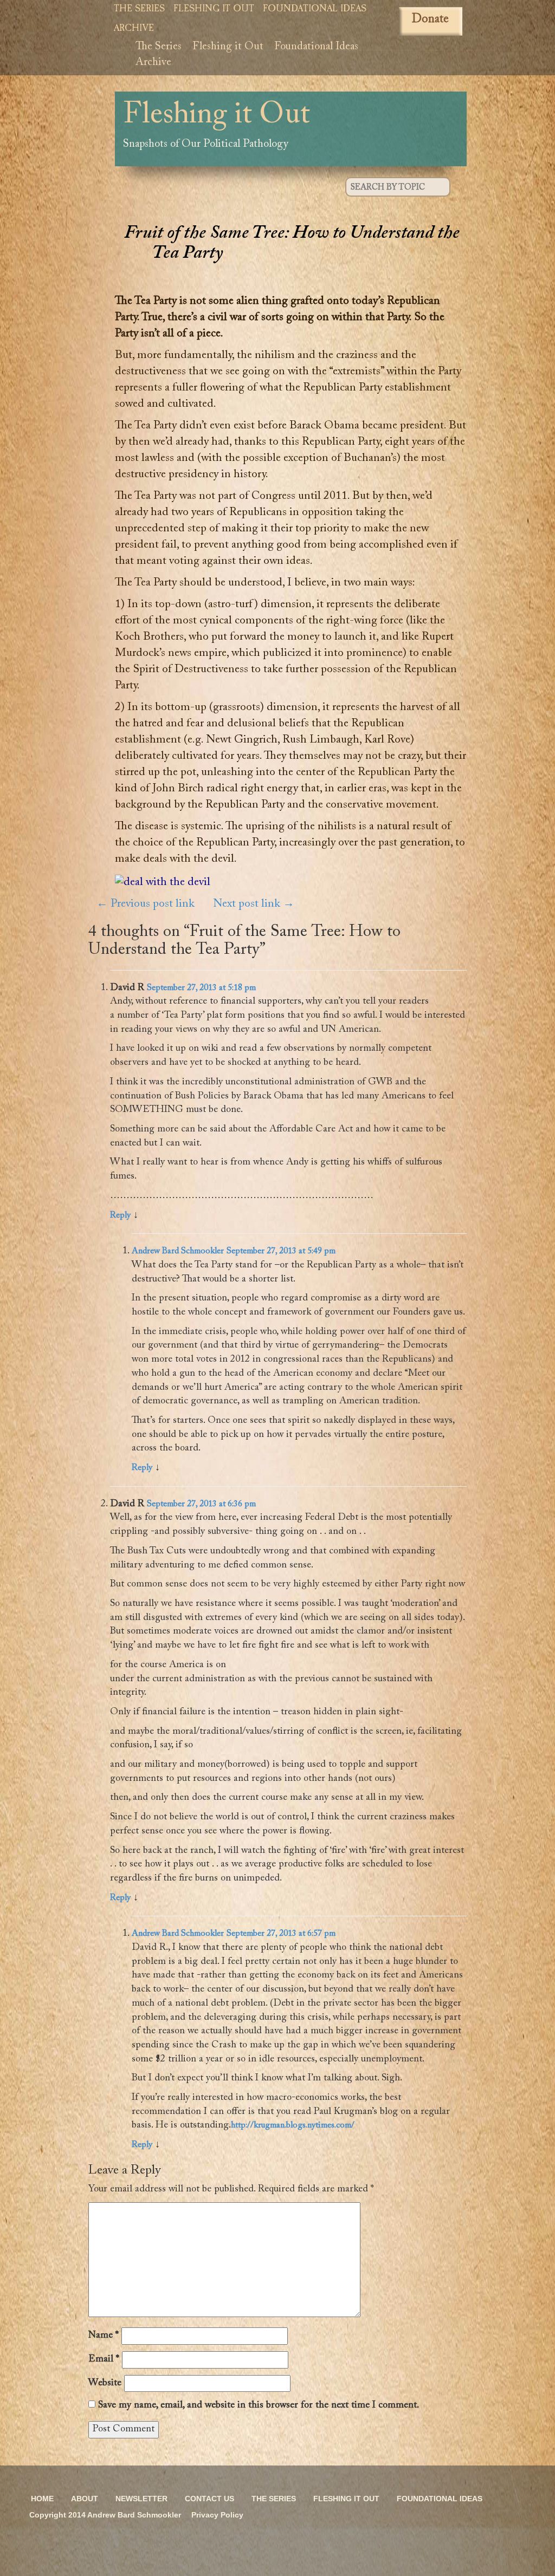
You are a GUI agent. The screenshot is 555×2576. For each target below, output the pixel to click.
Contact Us (209, 2499)
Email (104, 2359)
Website (105, 2383)
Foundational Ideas (315, 9)
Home (42, 2499)
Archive (134, 29)
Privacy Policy (217, 2515)
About (85, 2499)
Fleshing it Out (214, 9)
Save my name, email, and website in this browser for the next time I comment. (259, 2405)
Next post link (254, 904)
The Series (139, 9)
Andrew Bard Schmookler (178, 1251)
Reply (120, 1215)
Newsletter (141, 2499)
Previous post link (146, 904)
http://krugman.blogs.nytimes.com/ (293, 2125)
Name (104, 2336)
